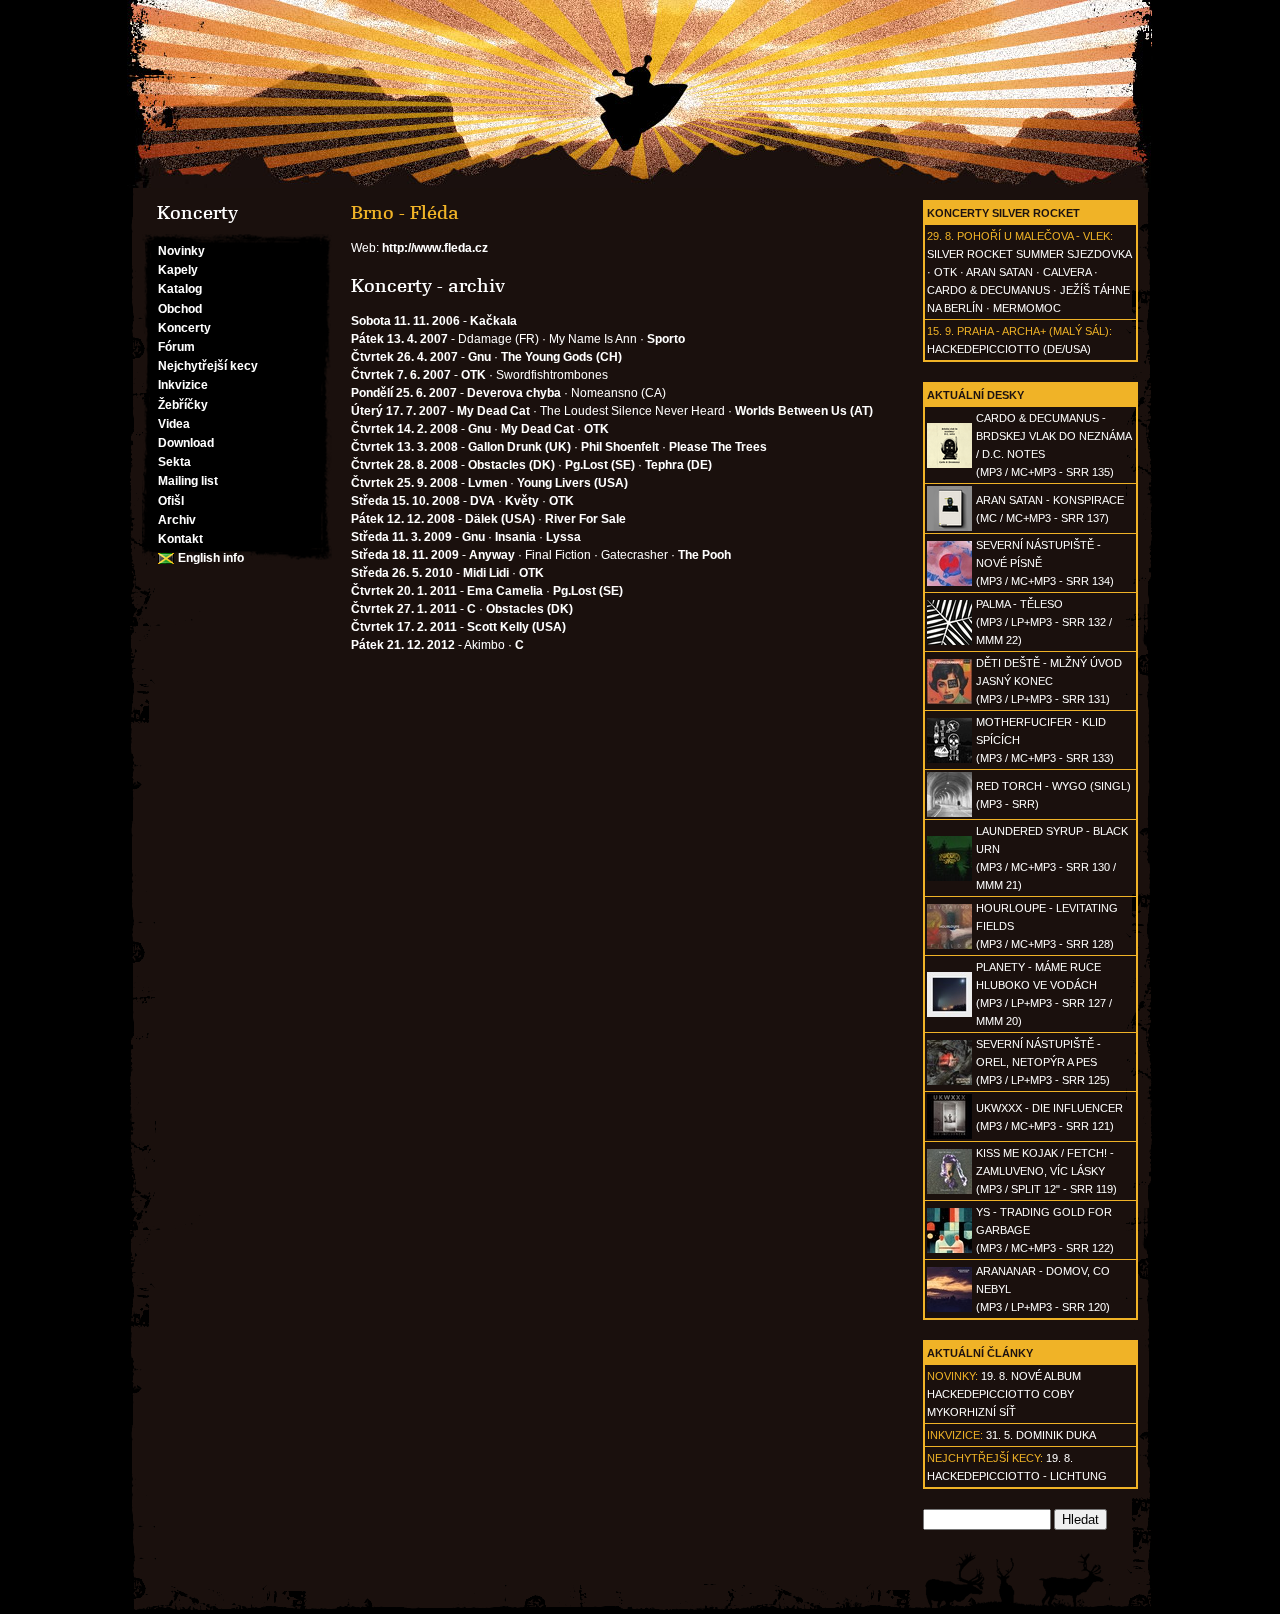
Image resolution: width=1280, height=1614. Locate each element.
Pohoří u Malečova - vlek (1033, 236)
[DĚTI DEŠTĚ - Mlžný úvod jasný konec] (949, 700)
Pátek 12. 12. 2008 (403, 519)
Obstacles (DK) (511, 465)
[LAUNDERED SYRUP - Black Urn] (949, 877)
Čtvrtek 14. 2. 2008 (404, 429)
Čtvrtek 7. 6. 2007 (401, 375)
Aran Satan (999, 272)
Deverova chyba (514, 393)
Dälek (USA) (500, 519)
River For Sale (585, 519)
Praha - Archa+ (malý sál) (1033, 331)
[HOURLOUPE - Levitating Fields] (949, 945)
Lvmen (487, 483)
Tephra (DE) (678, 465)
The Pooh (704, 555)
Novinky (181, 251)
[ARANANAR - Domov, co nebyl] (949, 1308)
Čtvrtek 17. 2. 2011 (404, 627)
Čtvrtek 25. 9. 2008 (404, 483)
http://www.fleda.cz (435, 248)
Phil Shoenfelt (620, 447)
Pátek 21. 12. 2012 (403, 645)
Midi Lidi (486, 573)
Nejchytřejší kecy (208, 366)
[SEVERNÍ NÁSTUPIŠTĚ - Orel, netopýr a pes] (949, 1081)
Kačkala (493, 321)
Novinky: (952, 1376)
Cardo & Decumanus (988, 290)
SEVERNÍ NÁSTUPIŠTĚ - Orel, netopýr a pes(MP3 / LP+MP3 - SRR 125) (1043, 1062)
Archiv (177, 520)
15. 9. (940, 331)
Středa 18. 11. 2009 (405, 555)
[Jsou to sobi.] (640, 94)
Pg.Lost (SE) (600, 465)
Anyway (492, 555)
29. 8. (940, 236)
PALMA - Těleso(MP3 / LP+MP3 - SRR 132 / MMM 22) (1044, 622)
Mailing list (188, 481)
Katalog (180, 289)
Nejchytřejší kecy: (985, 1458)
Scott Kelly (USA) (516, 627)
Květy (522, 501)
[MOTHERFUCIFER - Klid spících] (949, 759)
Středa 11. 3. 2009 (401, 537)
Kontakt (180, 539)
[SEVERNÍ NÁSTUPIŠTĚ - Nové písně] (949, 582)
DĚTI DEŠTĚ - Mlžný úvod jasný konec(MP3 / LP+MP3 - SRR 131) (1049, 681)
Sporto (666, 339)
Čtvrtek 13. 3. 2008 (404, 447)
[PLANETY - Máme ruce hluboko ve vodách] (949, 1013)
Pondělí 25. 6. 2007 (404, 393)
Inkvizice (183, 385)
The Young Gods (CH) (561, 357)
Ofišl (171, 501)
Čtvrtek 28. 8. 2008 (404, 465)
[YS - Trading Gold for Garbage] (949, 1249)
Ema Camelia (505, 591)
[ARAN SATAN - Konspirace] (949, 527)
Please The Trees (718, 447)
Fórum (176, 347)
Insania (515, 537)
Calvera (1067, 272)
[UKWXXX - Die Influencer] (949, 1135)
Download (186, 443)
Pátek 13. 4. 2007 (399, 339)
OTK (945, 272)
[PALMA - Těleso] (949, 641)
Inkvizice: (955, 1435)
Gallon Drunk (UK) (519, 447)
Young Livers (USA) (572, 483)
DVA (482, 501)
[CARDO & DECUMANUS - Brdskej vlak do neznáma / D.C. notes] (949, 464)
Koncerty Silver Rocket (1003, 213)
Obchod (180, 309)
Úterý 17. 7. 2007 (399, 411)
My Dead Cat (493, 411)
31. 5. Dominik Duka (1041, 1435)
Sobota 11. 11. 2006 (405, 321)
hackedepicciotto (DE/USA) (1009, 349)
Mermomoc (1027, 308)
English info (211, 558)
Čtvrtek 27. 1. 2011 (404, 609)
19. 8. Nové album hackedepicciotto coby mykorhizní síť (1004, 1394)
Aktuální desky (975, 395)
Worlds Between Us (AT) (804, 411)
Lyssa (563, 537)
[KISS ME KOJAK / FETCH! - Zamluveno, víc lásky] (949, 1190)
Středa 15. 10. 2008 (405, 501)
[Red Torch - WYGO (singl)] (949, 813)
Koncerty (184, 328)
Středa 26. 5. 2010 (402, 573)
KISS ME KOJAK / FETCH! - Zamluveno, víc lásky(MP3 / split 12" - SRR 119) (1046, 1171)
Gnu (479, 357)
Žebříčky (183, 405)
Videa (174, 424)
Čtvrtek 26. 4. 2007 (404, 357)
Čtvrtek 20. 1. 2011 (404, 591)
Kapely (178, 270)
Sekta (174, 462)
